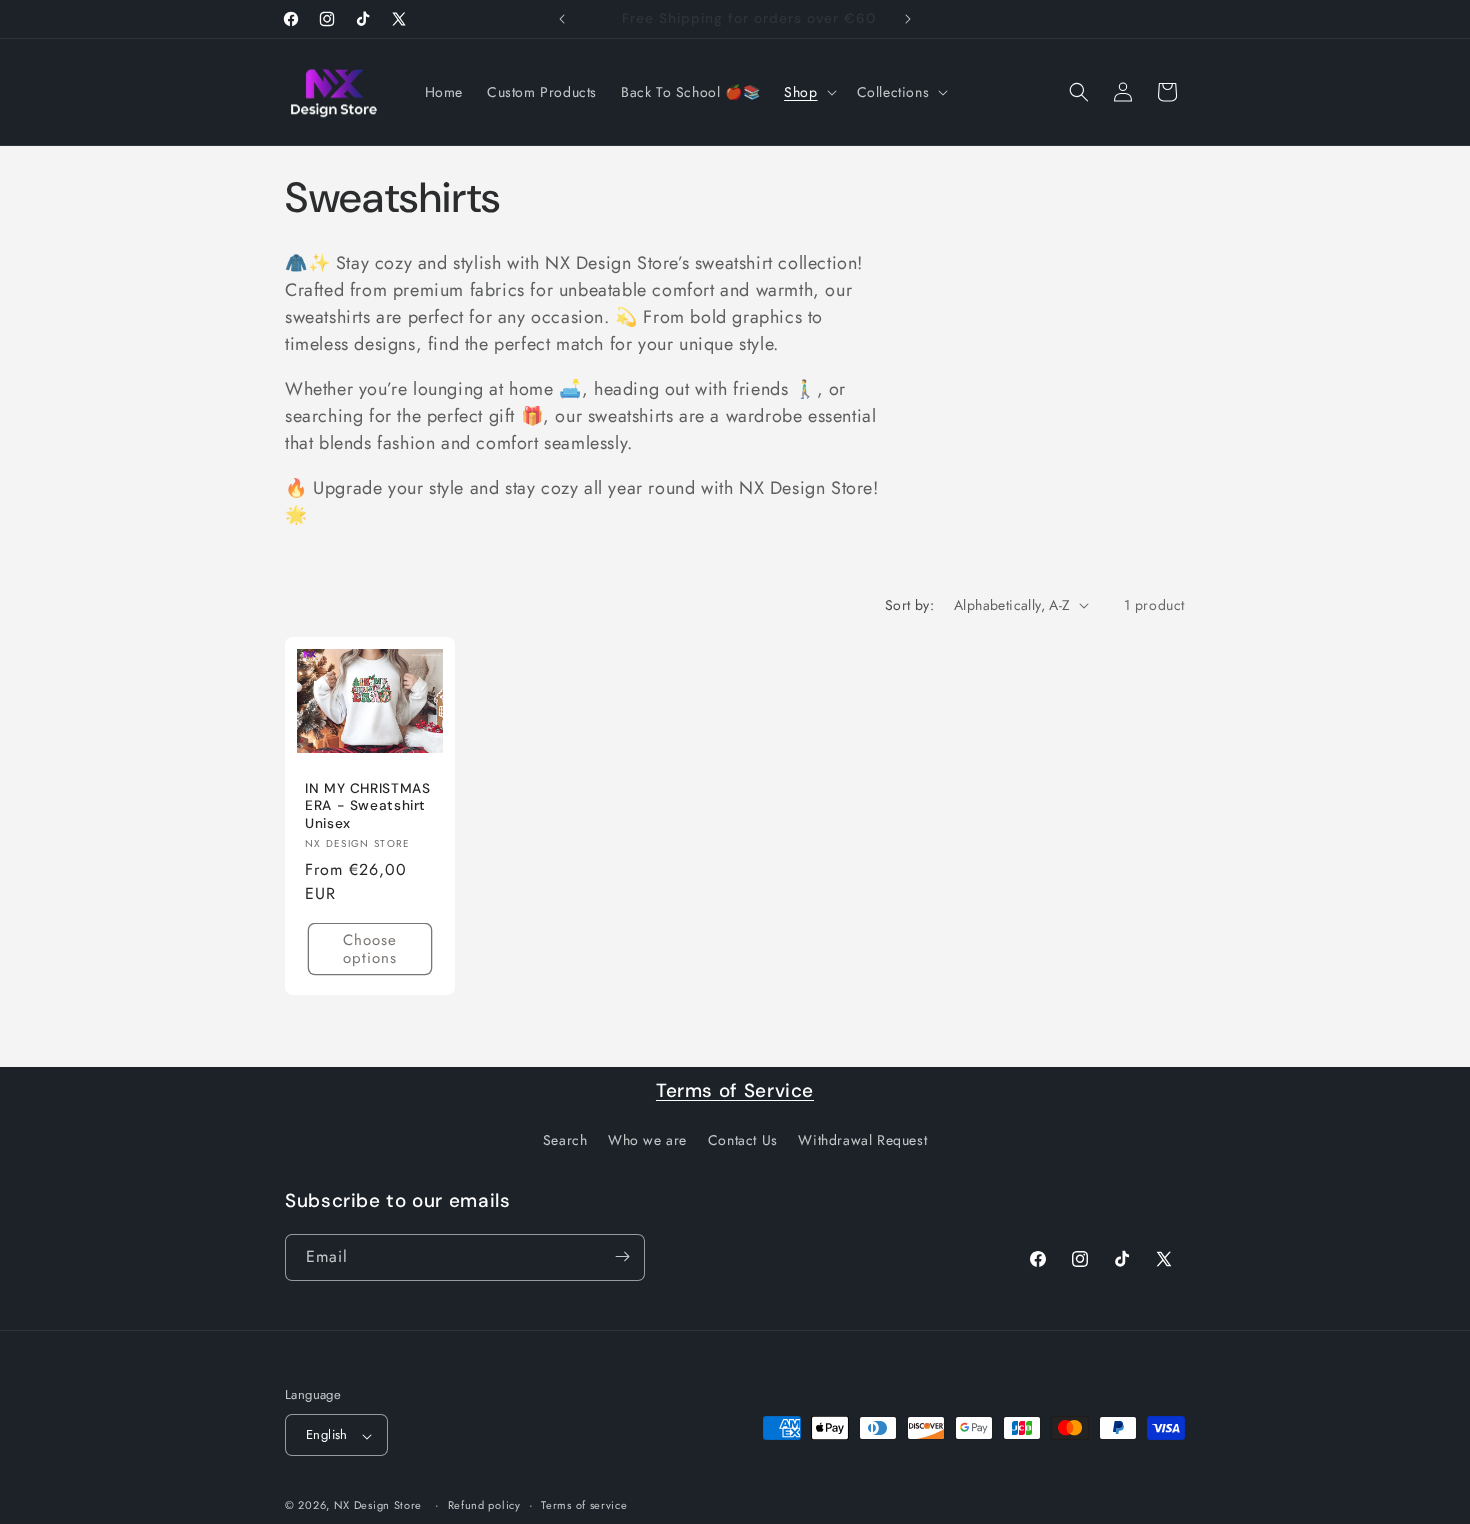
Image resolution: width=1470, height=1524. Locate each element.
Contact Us (743, 1141)
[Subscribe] (622, 1256)
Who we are (647, 1141)
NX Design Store (378, 1506)
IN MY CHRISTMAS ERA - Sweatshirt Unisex (367, 805)
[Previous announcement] (562, 19)
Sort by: (909, 605)
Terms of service (584, 1505)
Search (565, 1141)
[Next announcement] (908, 19)
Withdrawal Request (862, 1141)
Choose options (370, 949)
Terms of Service (735, 1090)
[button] (808, 92)
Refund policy (484, 1505)
